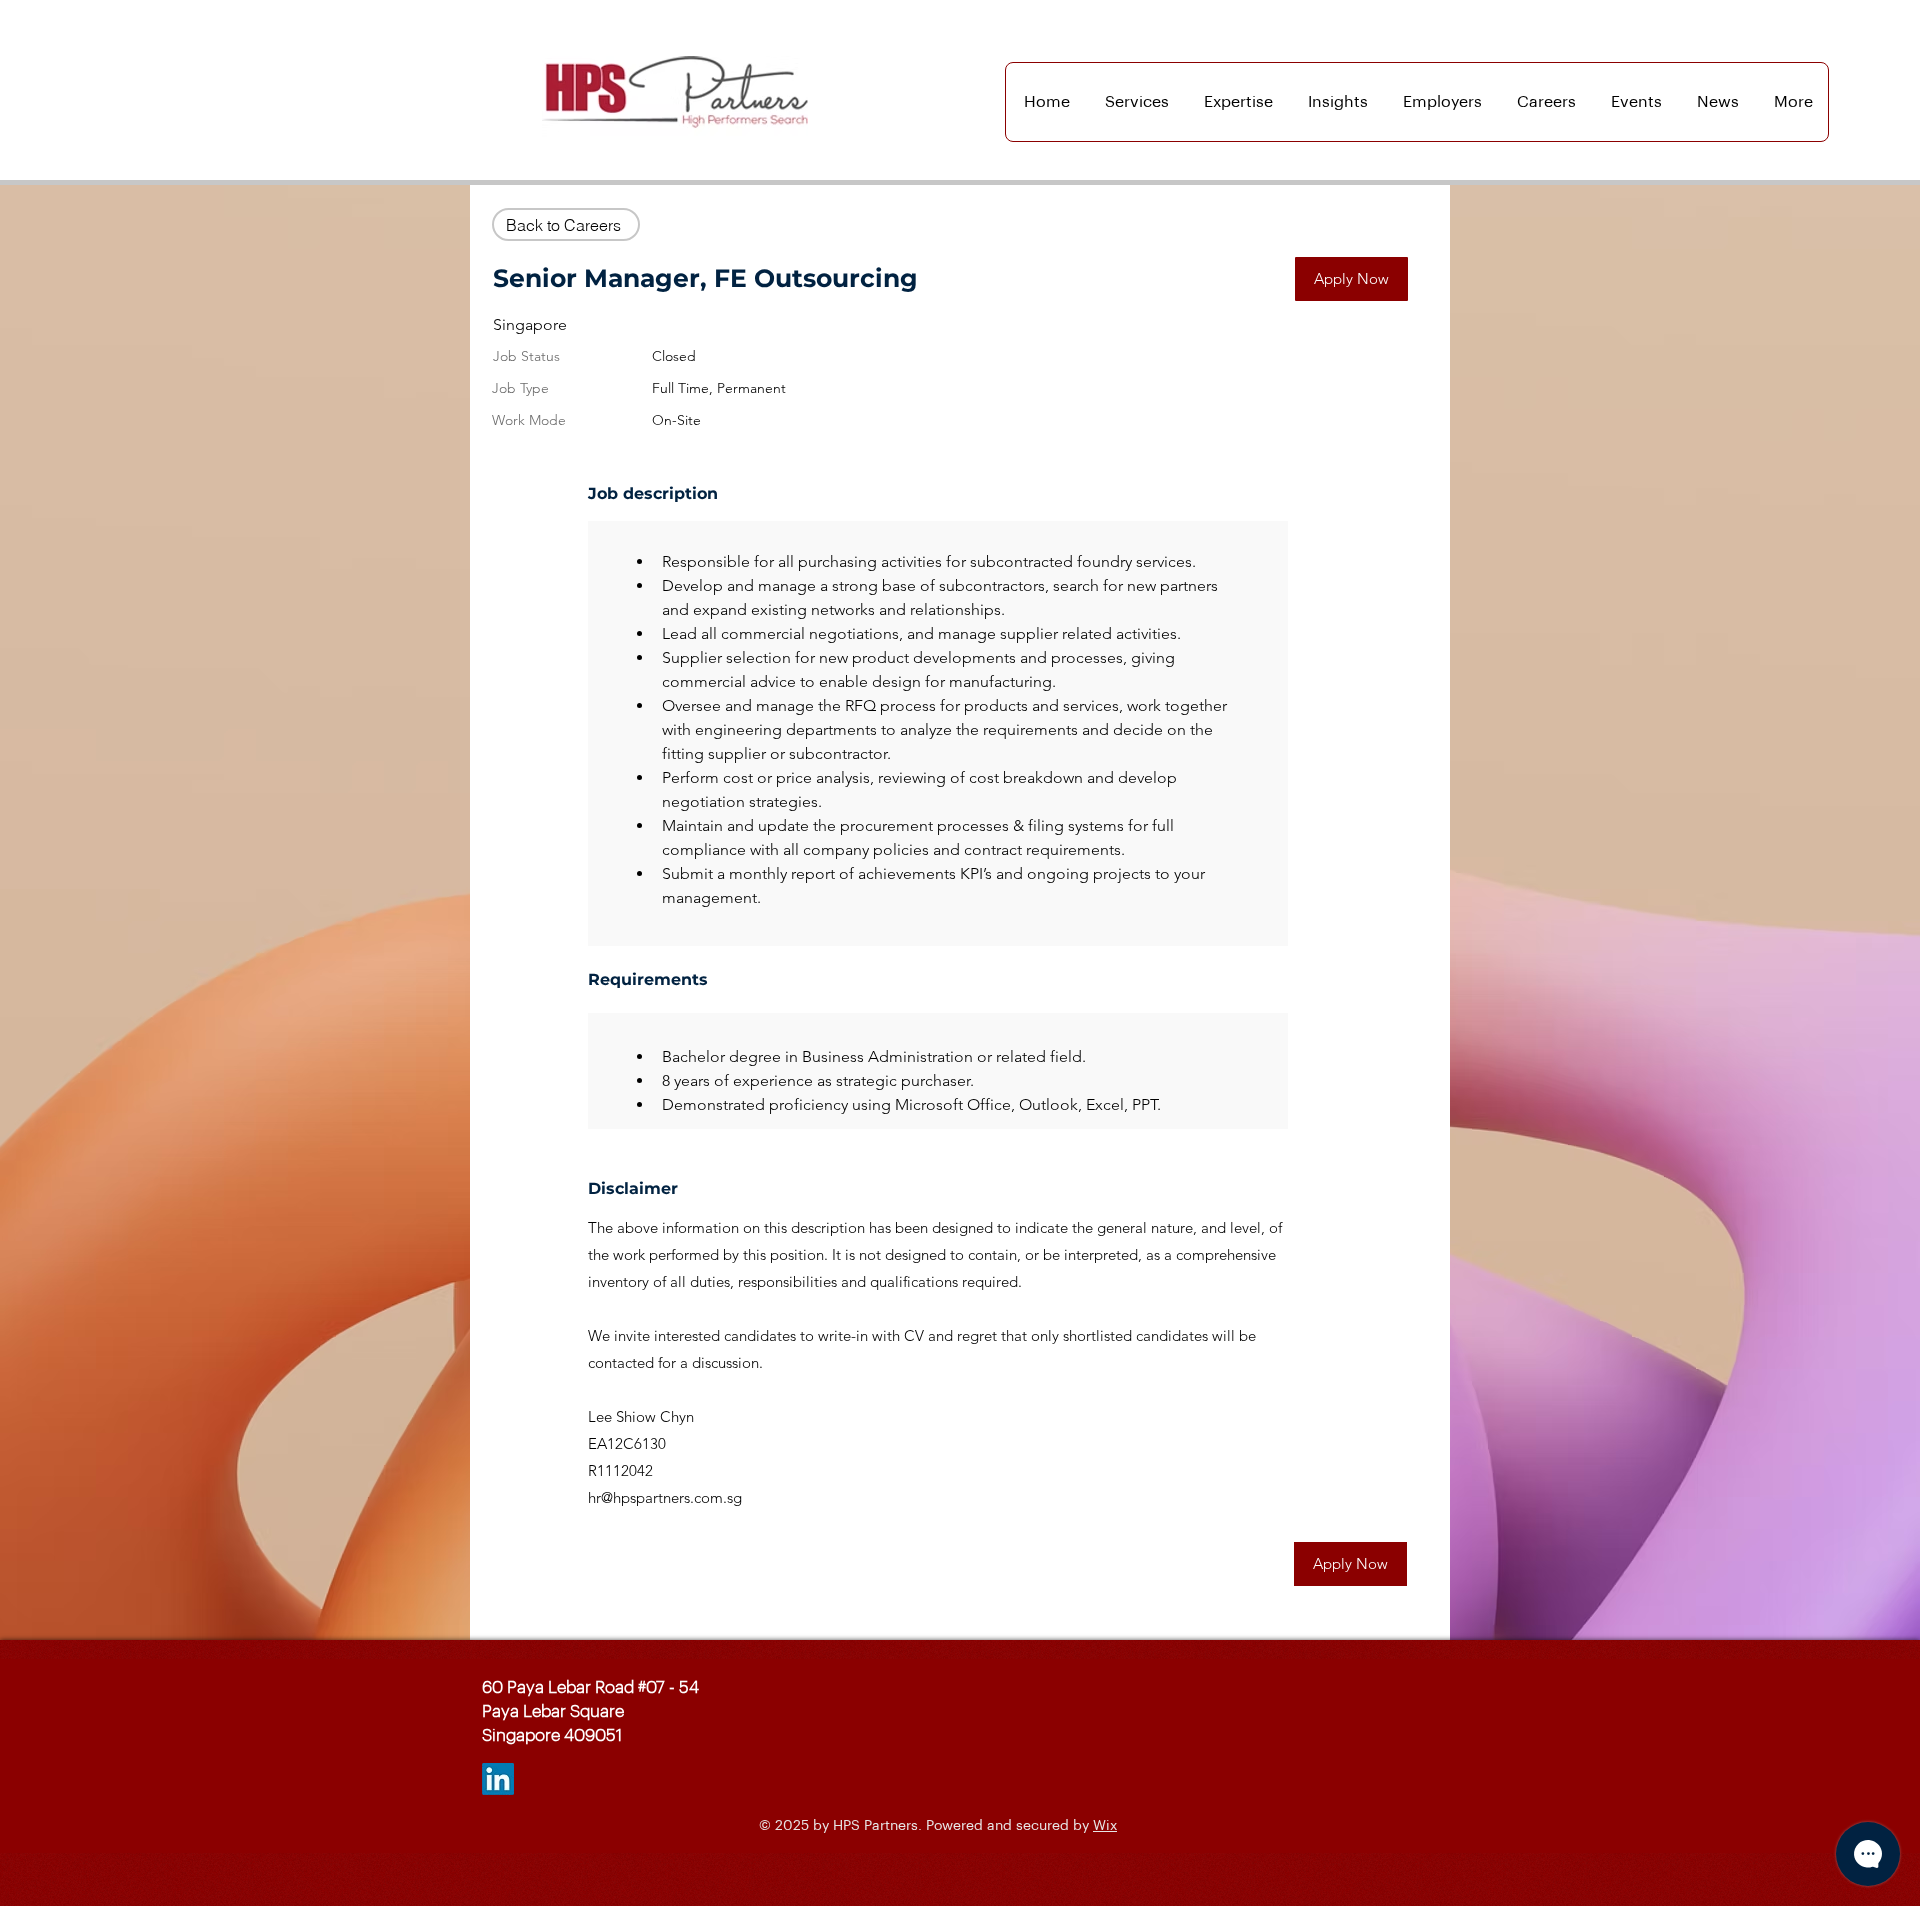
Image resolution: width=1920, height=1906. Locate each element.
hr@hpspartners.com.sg (665, 1497)
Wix (1105, 1826)
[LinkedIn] (498, 1779)
